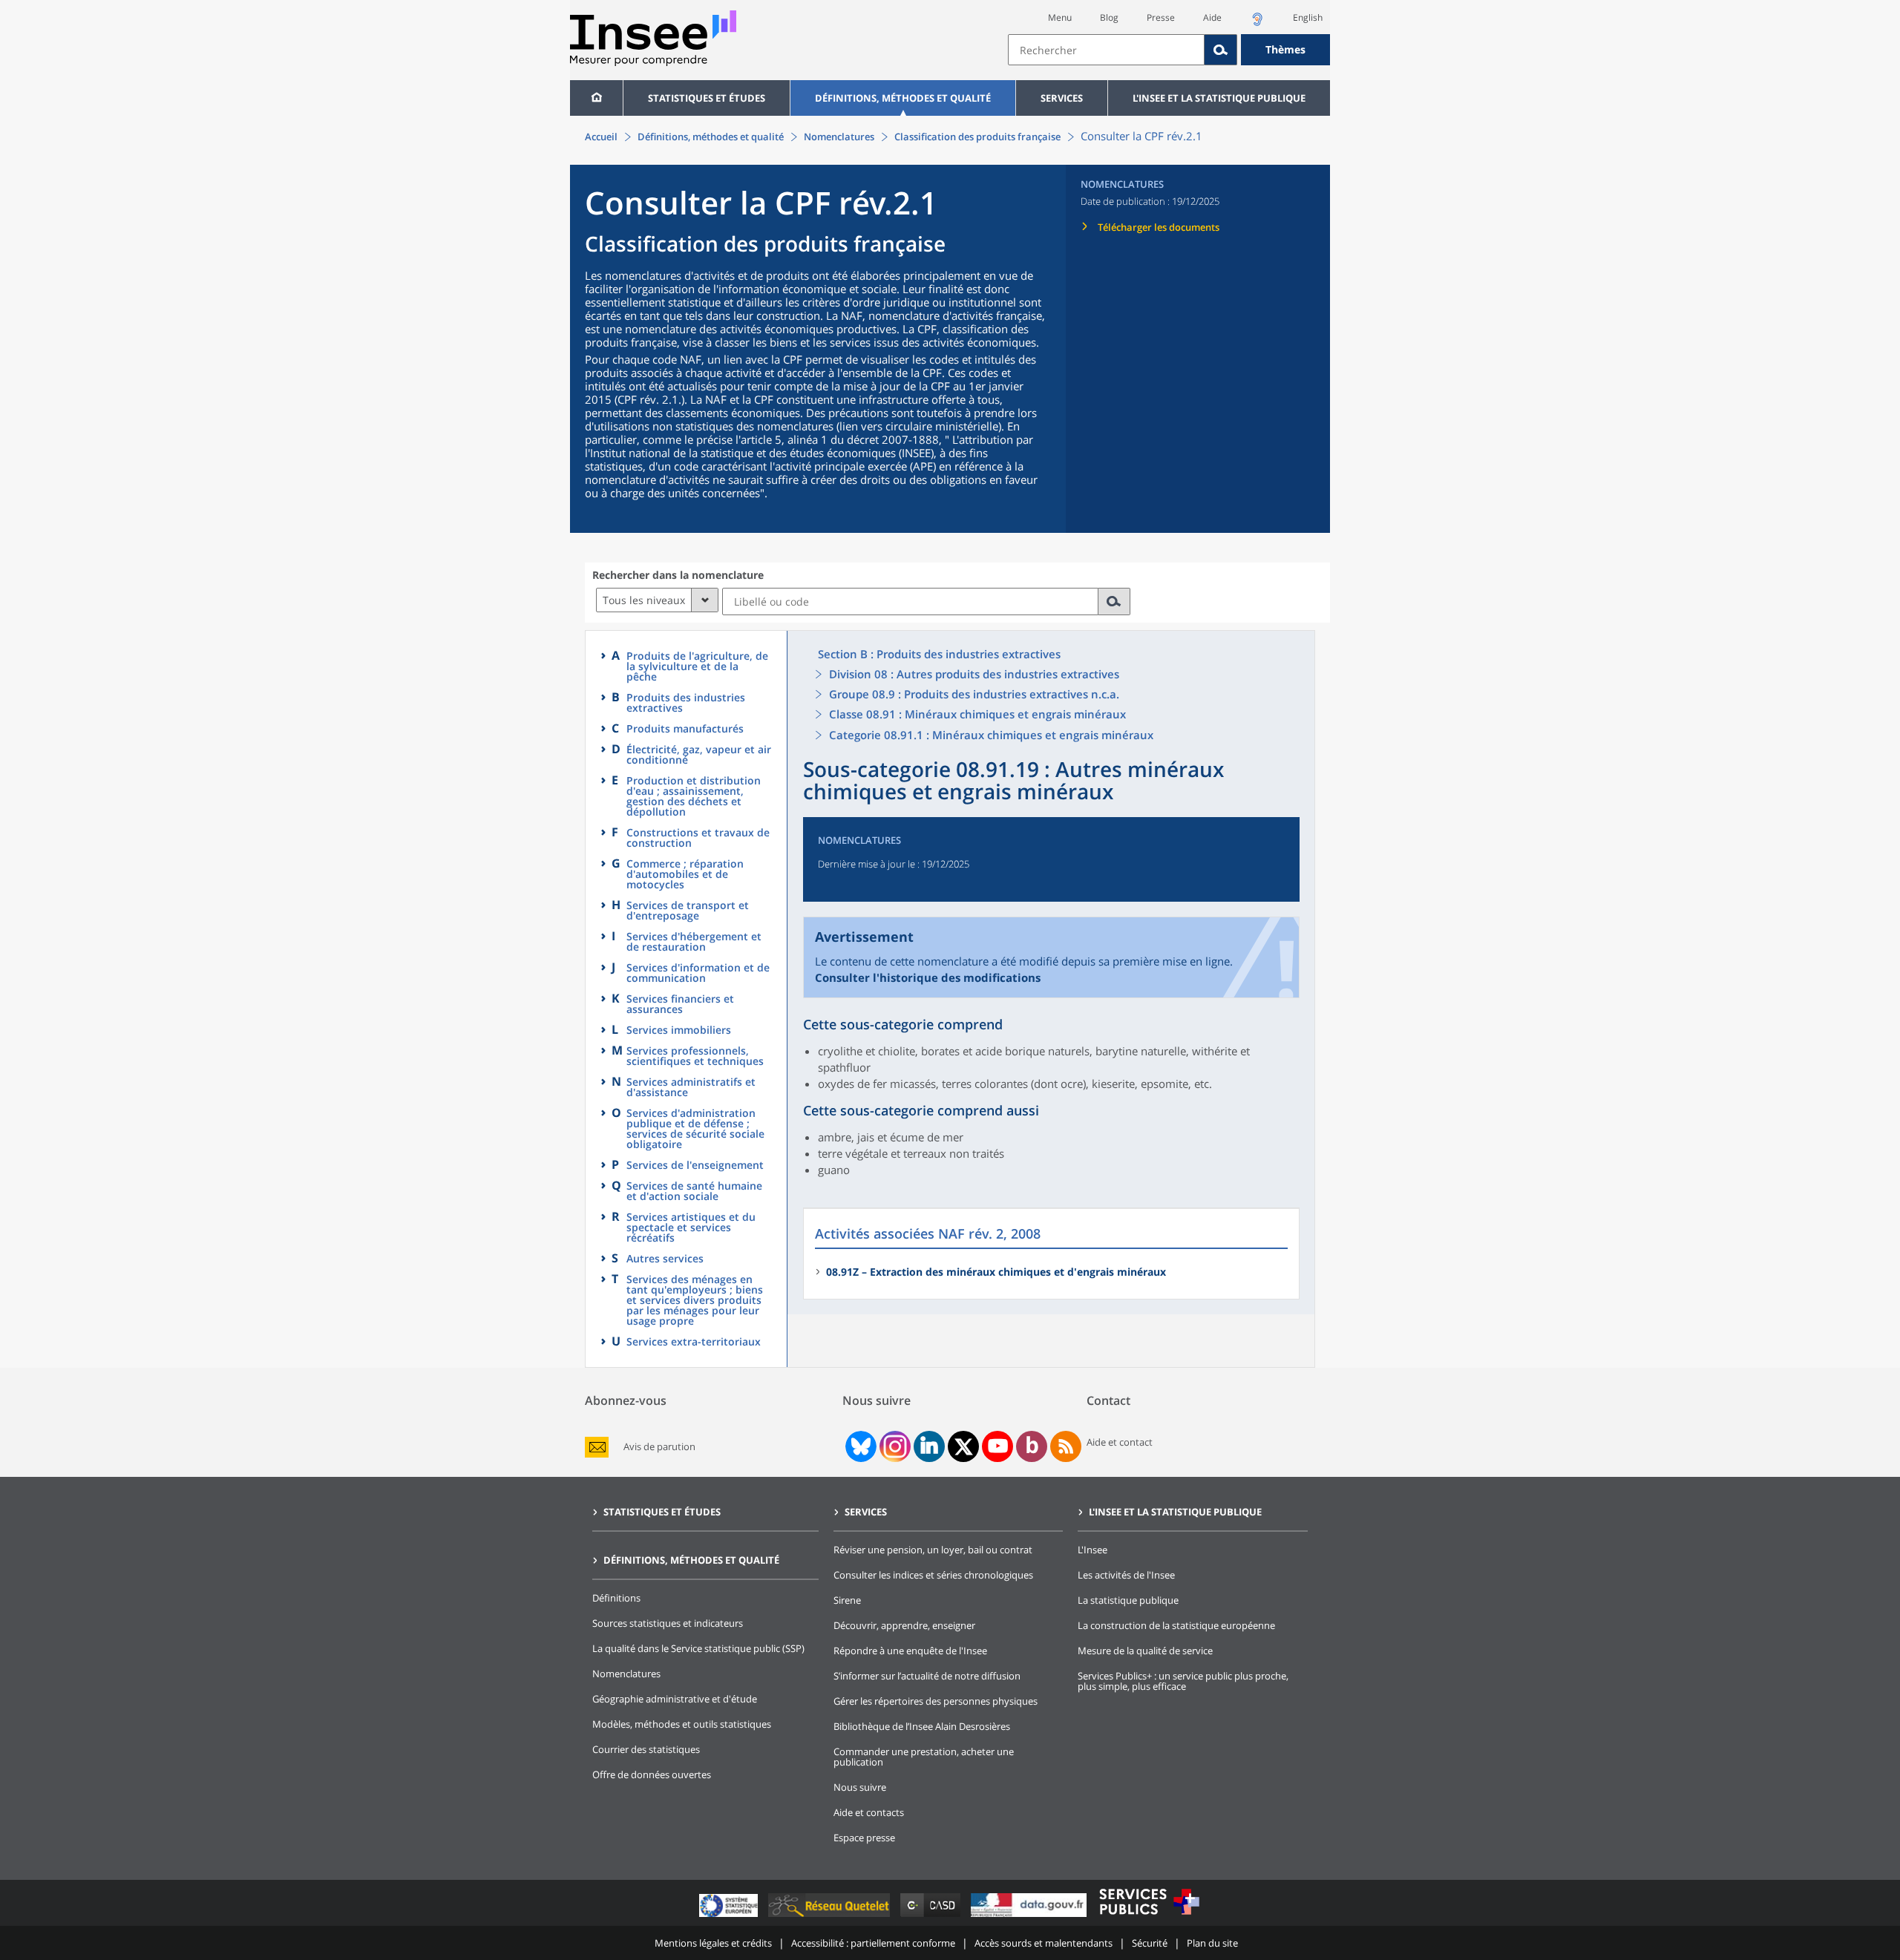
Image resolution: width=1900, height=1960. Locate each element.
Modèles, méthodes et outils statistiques (682, 1724)
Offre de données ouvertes (652, 1774)
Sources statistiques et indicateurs (668, 1623)
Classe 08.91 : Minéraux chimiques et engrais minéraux (977, 714)
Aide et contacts (869, 1812)
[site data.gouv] (1030, 1917)
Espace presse (864, 1838)
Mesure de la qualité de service (1145, 1651)
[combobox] (1169, 50)
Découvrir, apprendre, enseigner (904, 1625)
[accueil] (596, 98)
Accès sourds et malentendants (1044, 1943)
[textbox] (1106, 50)
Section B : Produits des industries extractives (939, 654)
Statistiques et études (707, 98)
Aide (1212, 17)
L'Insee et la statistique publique (1219, 98)
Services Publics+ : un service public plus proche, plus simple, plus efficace (1183, 1681)
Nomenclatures (839, 137)
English (1308, 17)
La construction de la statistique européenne (1176, 1625)
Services (1062, 98)
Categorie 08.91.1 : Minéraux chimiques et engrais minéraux (991, 735)
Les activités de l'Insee (1126, 1575)
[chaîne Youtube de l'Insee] (998, 1446)
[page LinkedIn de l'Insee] (929, 1446)
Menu (1060, 17)
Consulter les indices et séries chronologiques (933, 1575)
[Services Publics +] (1149, 1917)
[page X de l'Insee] (964, 1447)
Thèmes (1285, 49)
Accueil (601, 137)
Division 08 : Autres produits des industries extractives (974, 674)
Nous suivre (860, 1787)
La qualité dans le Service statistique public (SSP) (698, 1648)
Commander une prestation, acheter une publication (924, 1757)
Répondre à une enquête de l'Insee (910, 1651)
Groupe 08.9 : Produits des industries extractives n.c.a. (974, 694)
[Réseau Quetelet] (831, 1917)
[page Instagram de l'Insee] (894, 1446)
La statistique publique (1128, 1600)
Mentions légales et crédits (713, 1943)
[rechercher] (1114, 602)
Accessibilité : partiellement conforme (873, 1943)
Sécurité (1150, 1943)
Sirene (847, 1600)
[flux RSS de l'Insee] (1066, 1446)
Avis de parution (659, 1447)
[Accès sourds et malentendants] (1257, 23)
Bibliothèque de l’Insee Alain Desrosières (922, 1726)
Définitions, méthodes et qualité (903, 98)
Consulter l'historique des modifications (928, 977)
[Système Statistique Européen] (730, 1917)
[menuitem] (596, 98)
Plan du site (1212, 1943)
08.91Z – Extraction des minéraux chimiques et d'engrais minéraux (996, 1272)
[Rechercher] (1221, 50)
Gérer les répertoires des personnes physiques (936, 1701)
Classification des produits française (977, 137)
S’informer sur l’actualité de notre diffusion (927, 1676)
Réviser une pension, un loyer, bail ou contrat (933, 1550)
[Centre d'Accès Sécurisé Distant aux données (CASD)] (932, 1917)
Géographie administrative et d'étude (675, 1699)
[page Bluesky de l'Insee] (859, 1446)
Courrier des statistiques (646, 1749)
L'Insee (1092, 1550)
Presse (1161, 17)
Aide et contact (1120, 1442)
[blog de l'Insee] (1032, 1446)
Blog (1109, 17)
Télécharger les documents (1159, 227)
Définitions (616, 1598)
